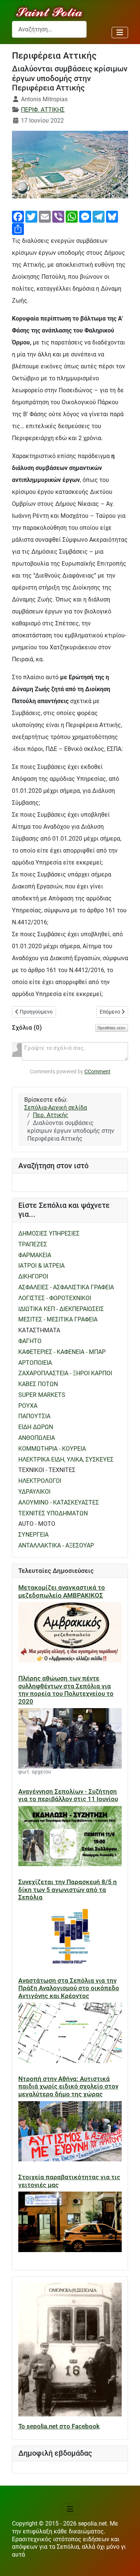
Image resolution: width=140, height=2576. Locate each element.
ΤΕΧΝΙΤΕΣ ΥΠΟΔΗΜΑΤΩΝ (53, 1513)
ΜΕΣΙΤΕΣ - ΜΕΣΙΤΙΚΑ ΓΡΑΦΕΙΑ (58, 1319)
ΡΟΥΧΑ (28, 1406)
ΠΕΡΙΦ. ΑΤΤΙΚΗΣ (43, 110)
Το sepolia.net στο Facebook (59, 2426)
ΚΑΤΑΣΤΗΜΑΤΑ (39, 1330)
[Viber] (58, 216)
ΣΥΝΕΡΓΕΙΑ (33, 1535)
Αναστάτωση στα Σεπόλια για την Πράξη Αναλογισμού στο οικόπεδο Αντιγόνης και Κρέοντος (69, 1988)
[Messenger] (85, 216)
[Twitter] (31, 216)
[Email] (45, 216)
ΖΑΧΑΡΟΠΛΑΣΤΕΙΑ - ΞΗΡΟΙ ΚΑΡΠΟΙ (65, 1373)
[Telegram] (99, 216)
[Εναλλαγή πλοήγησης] (120, 33)
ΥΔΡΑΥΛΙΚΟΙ (34, 1492)
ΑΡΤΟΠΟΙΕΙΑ (35, 1363)
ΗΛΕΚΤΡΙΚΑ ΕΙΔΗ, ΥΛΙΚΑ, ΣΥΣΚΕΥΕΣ (66, 1459)
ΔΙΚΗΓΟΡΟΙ (33, 1276)
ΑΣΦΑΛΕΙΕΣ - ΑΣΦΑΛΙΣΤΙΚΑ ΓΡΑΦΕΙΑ (66, 1287)
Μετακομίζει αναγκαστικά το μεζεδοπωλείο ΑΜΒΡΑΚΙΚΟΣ (62, 1591)
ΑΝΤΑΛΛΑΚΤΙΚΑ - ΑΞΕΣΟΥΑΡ (56, 1545)
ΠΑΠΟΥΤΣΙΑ (34, 1416)
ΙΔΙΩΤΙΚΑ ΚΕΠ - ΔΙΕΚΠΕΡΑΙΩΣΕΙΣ (61, 1309)
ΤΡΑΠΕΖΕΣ (33, 1244)
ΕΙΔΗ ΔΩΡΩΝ (36, 1427)
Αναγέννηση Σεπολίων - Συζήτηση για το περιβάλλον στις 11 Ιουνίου (68, 1795)
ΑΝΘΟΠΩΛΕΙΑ (37, 1438)
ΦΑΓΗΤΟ (30, 1341)
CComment (97, 1071)
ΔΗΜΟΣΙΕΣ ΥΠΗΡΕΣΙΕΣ (49, 1233)
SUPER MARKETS (42, 1395)
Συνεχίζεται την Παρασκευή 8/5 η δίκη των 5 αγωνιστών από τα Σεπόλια (68, 1890)
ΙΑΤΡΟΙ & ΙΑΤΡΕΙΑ (41, 1266)
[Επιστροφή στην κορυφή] (127, 2563)
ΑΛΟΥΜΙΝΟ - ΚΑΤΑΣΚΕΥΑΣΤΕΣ (59, 1502)
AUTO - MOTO (37, 1524)
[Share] (18, 228)
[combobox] (49, 29)
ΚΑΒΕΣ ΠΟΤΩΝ (38, 1384)
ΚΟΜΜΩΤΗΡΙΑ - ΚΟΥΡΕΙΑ (52, 1449)
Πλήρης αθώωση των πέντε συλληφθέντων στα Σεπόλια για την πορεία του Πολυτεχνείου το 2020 (66, 1690)
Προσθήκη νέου (112, 1028)
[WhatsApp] (72, 216)
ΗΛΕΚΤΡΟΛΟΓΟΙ (40, 1481)
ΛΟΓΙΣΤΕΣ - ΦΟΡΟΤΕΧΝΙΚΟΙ (55, 1298)
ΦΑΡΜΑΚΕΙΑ (35, 1255)
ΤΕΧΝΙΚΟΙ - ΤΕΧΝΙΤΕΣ (47, 1470)
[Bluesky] (112, 216)
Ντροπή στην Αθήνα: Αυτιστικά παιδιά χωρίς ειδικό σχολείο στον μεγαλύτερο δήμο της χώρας (68, 2086)
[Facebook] (18, 216)
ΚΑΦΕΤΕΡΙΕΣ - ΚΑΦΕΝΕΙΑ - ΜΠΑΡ (62, 1352)
